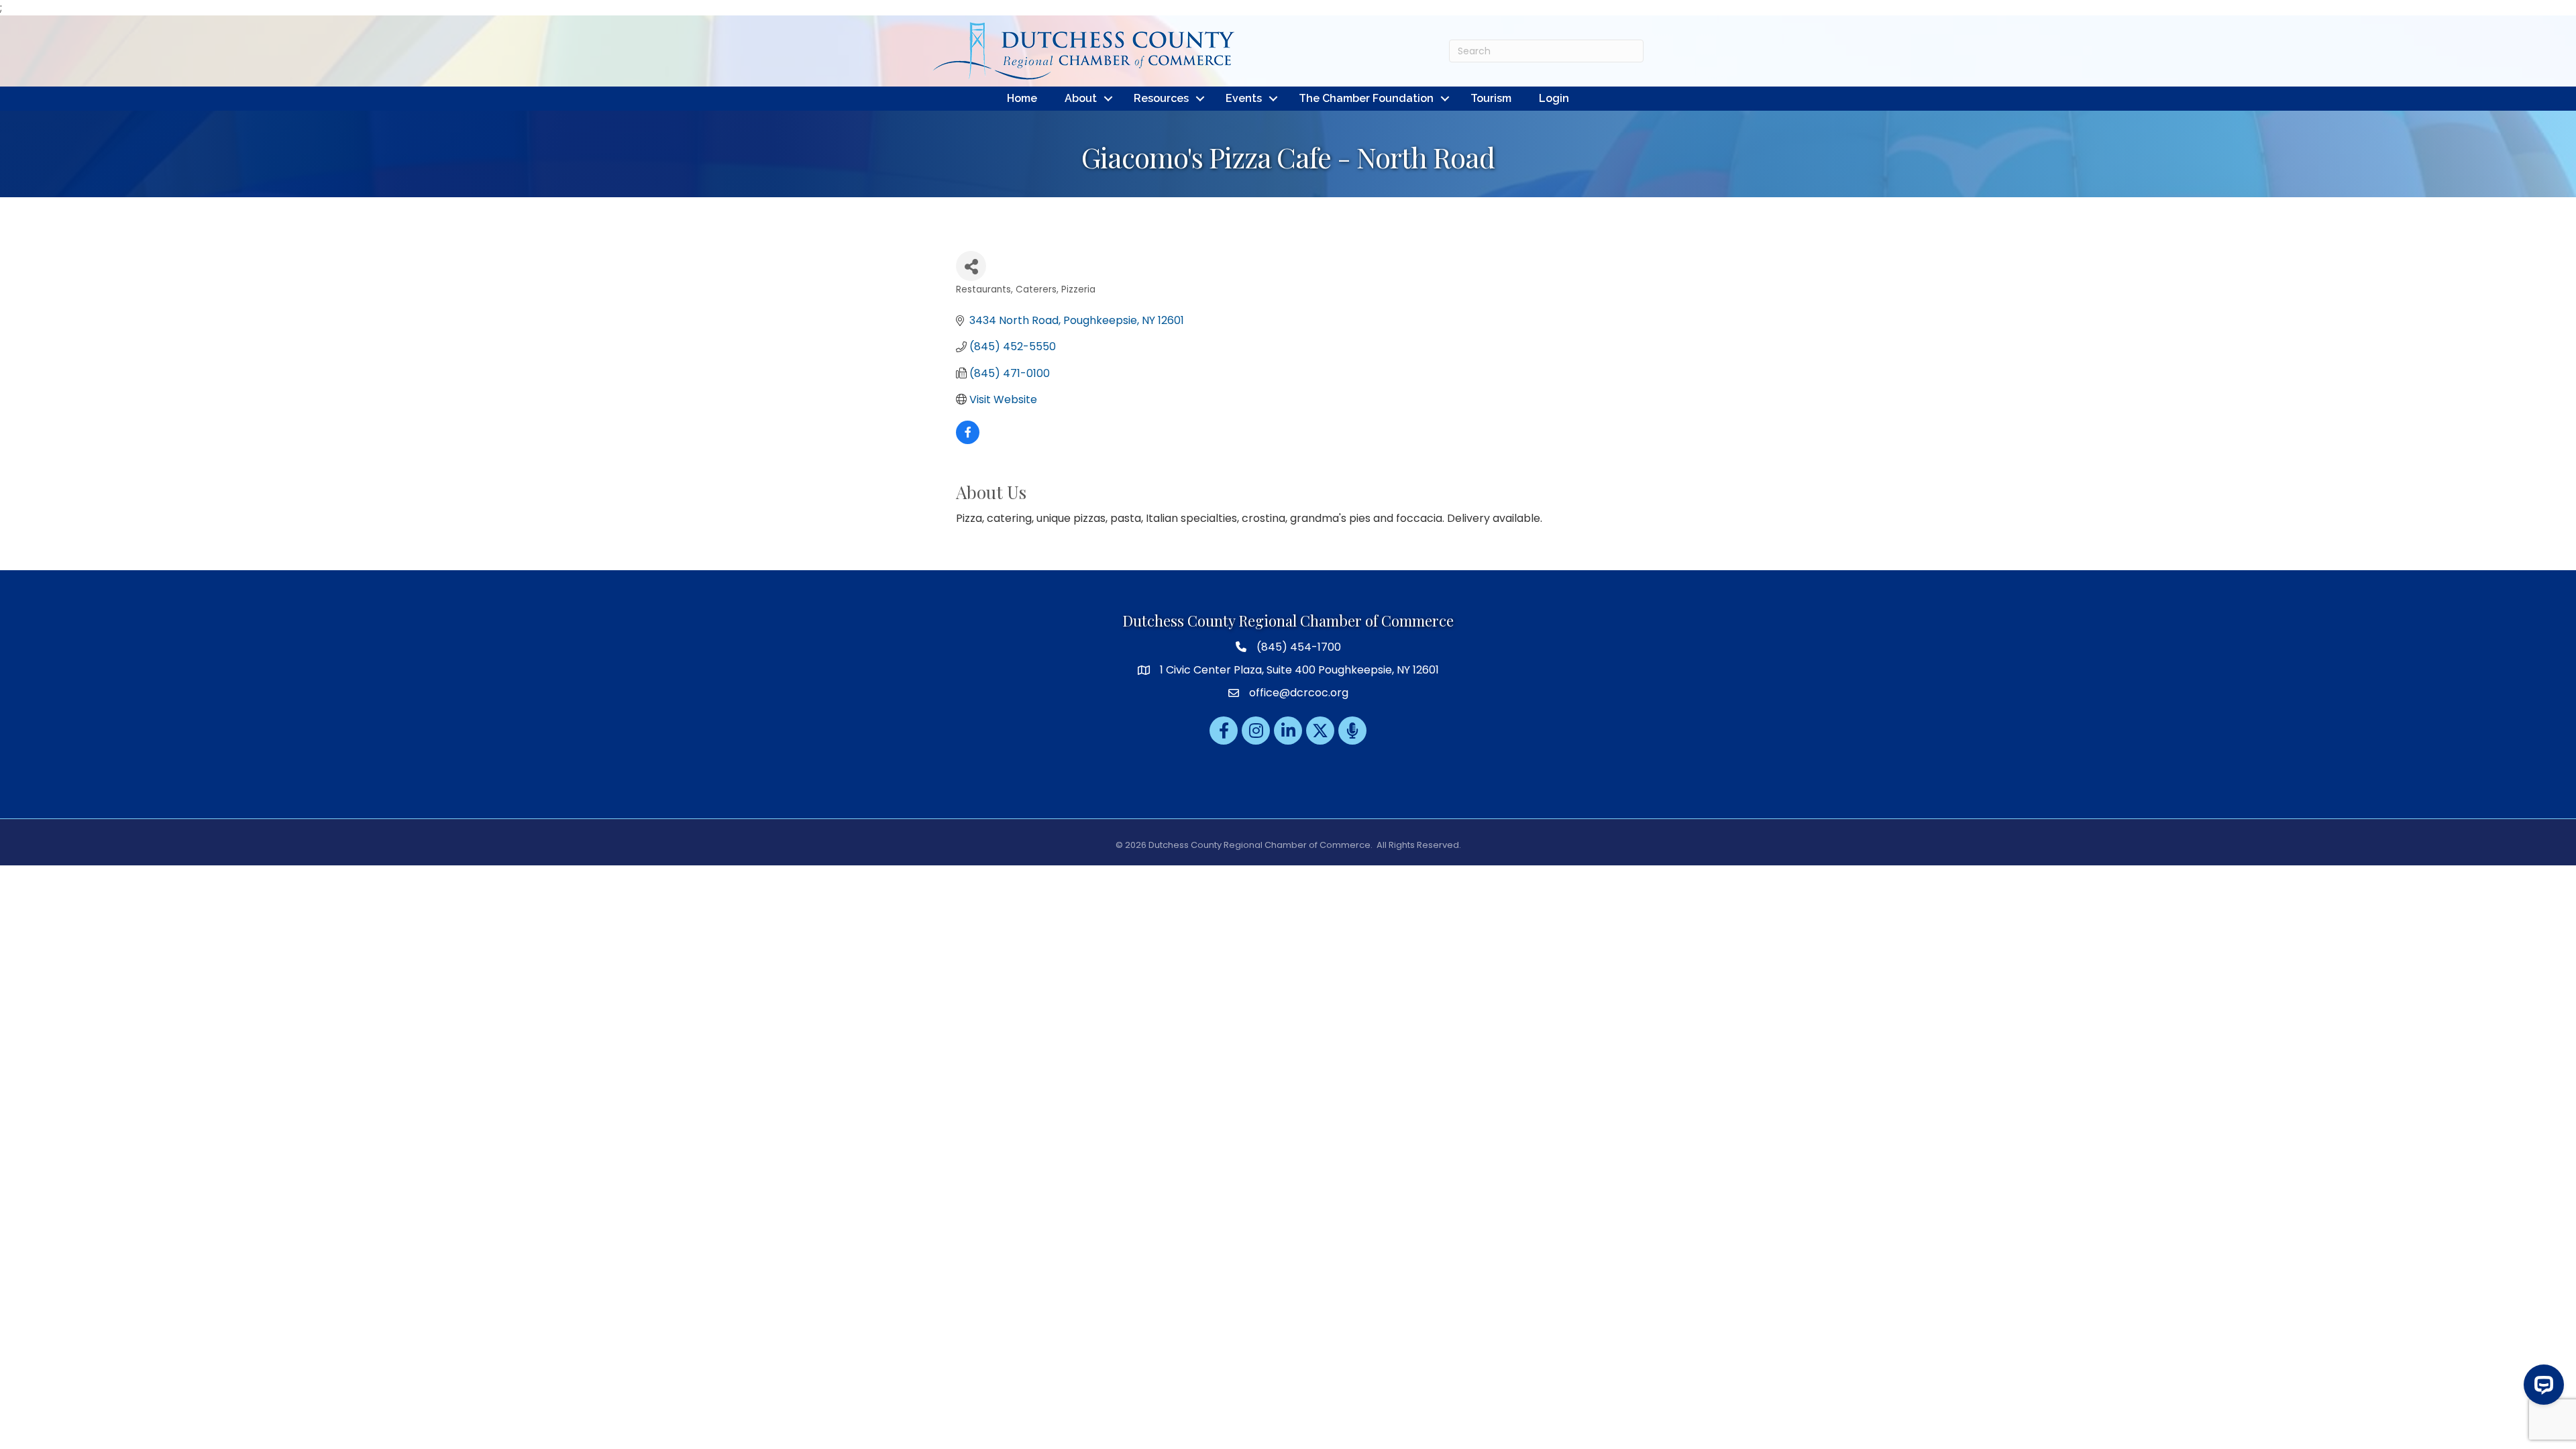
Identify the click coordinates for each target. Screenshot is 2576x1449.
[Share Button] (971, 266)
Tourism (1491, 98)
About (1081, 98)
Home (1022, 98)
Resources (1161, 98)
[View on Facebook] (968, 440)
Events (1244, 98)
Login (1554, 98)
